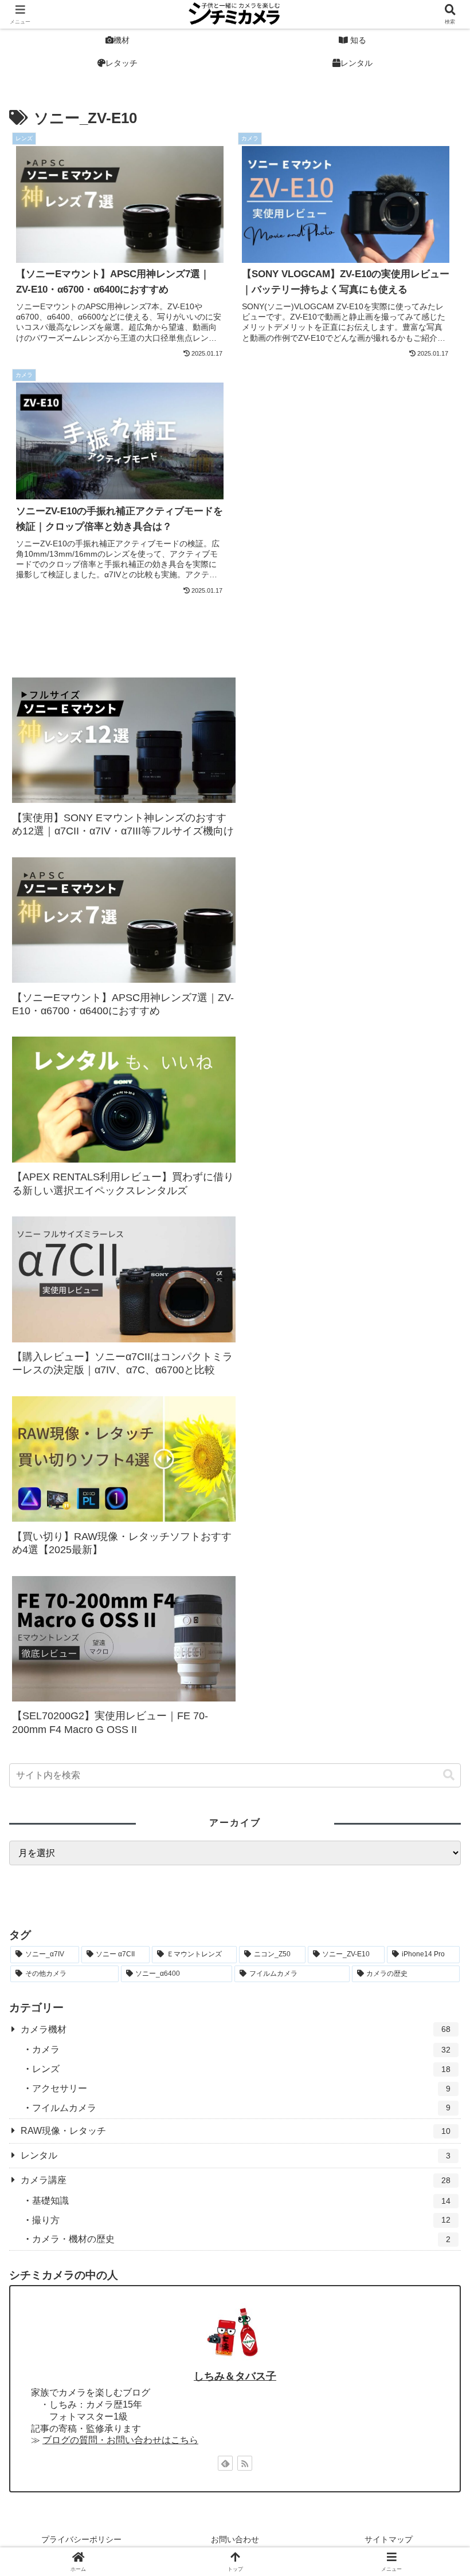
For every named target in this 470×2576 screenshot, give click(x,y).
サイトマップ (389, 2539)
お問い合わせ (235, 2539)
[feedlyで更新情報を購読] (225, 2463)
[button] (449, 1775)
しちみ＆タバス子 (235, 2376)
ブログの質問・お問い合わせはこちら (120, 2440)
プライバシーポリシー (81, 2539)
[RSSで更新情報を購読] (245, 2463)
